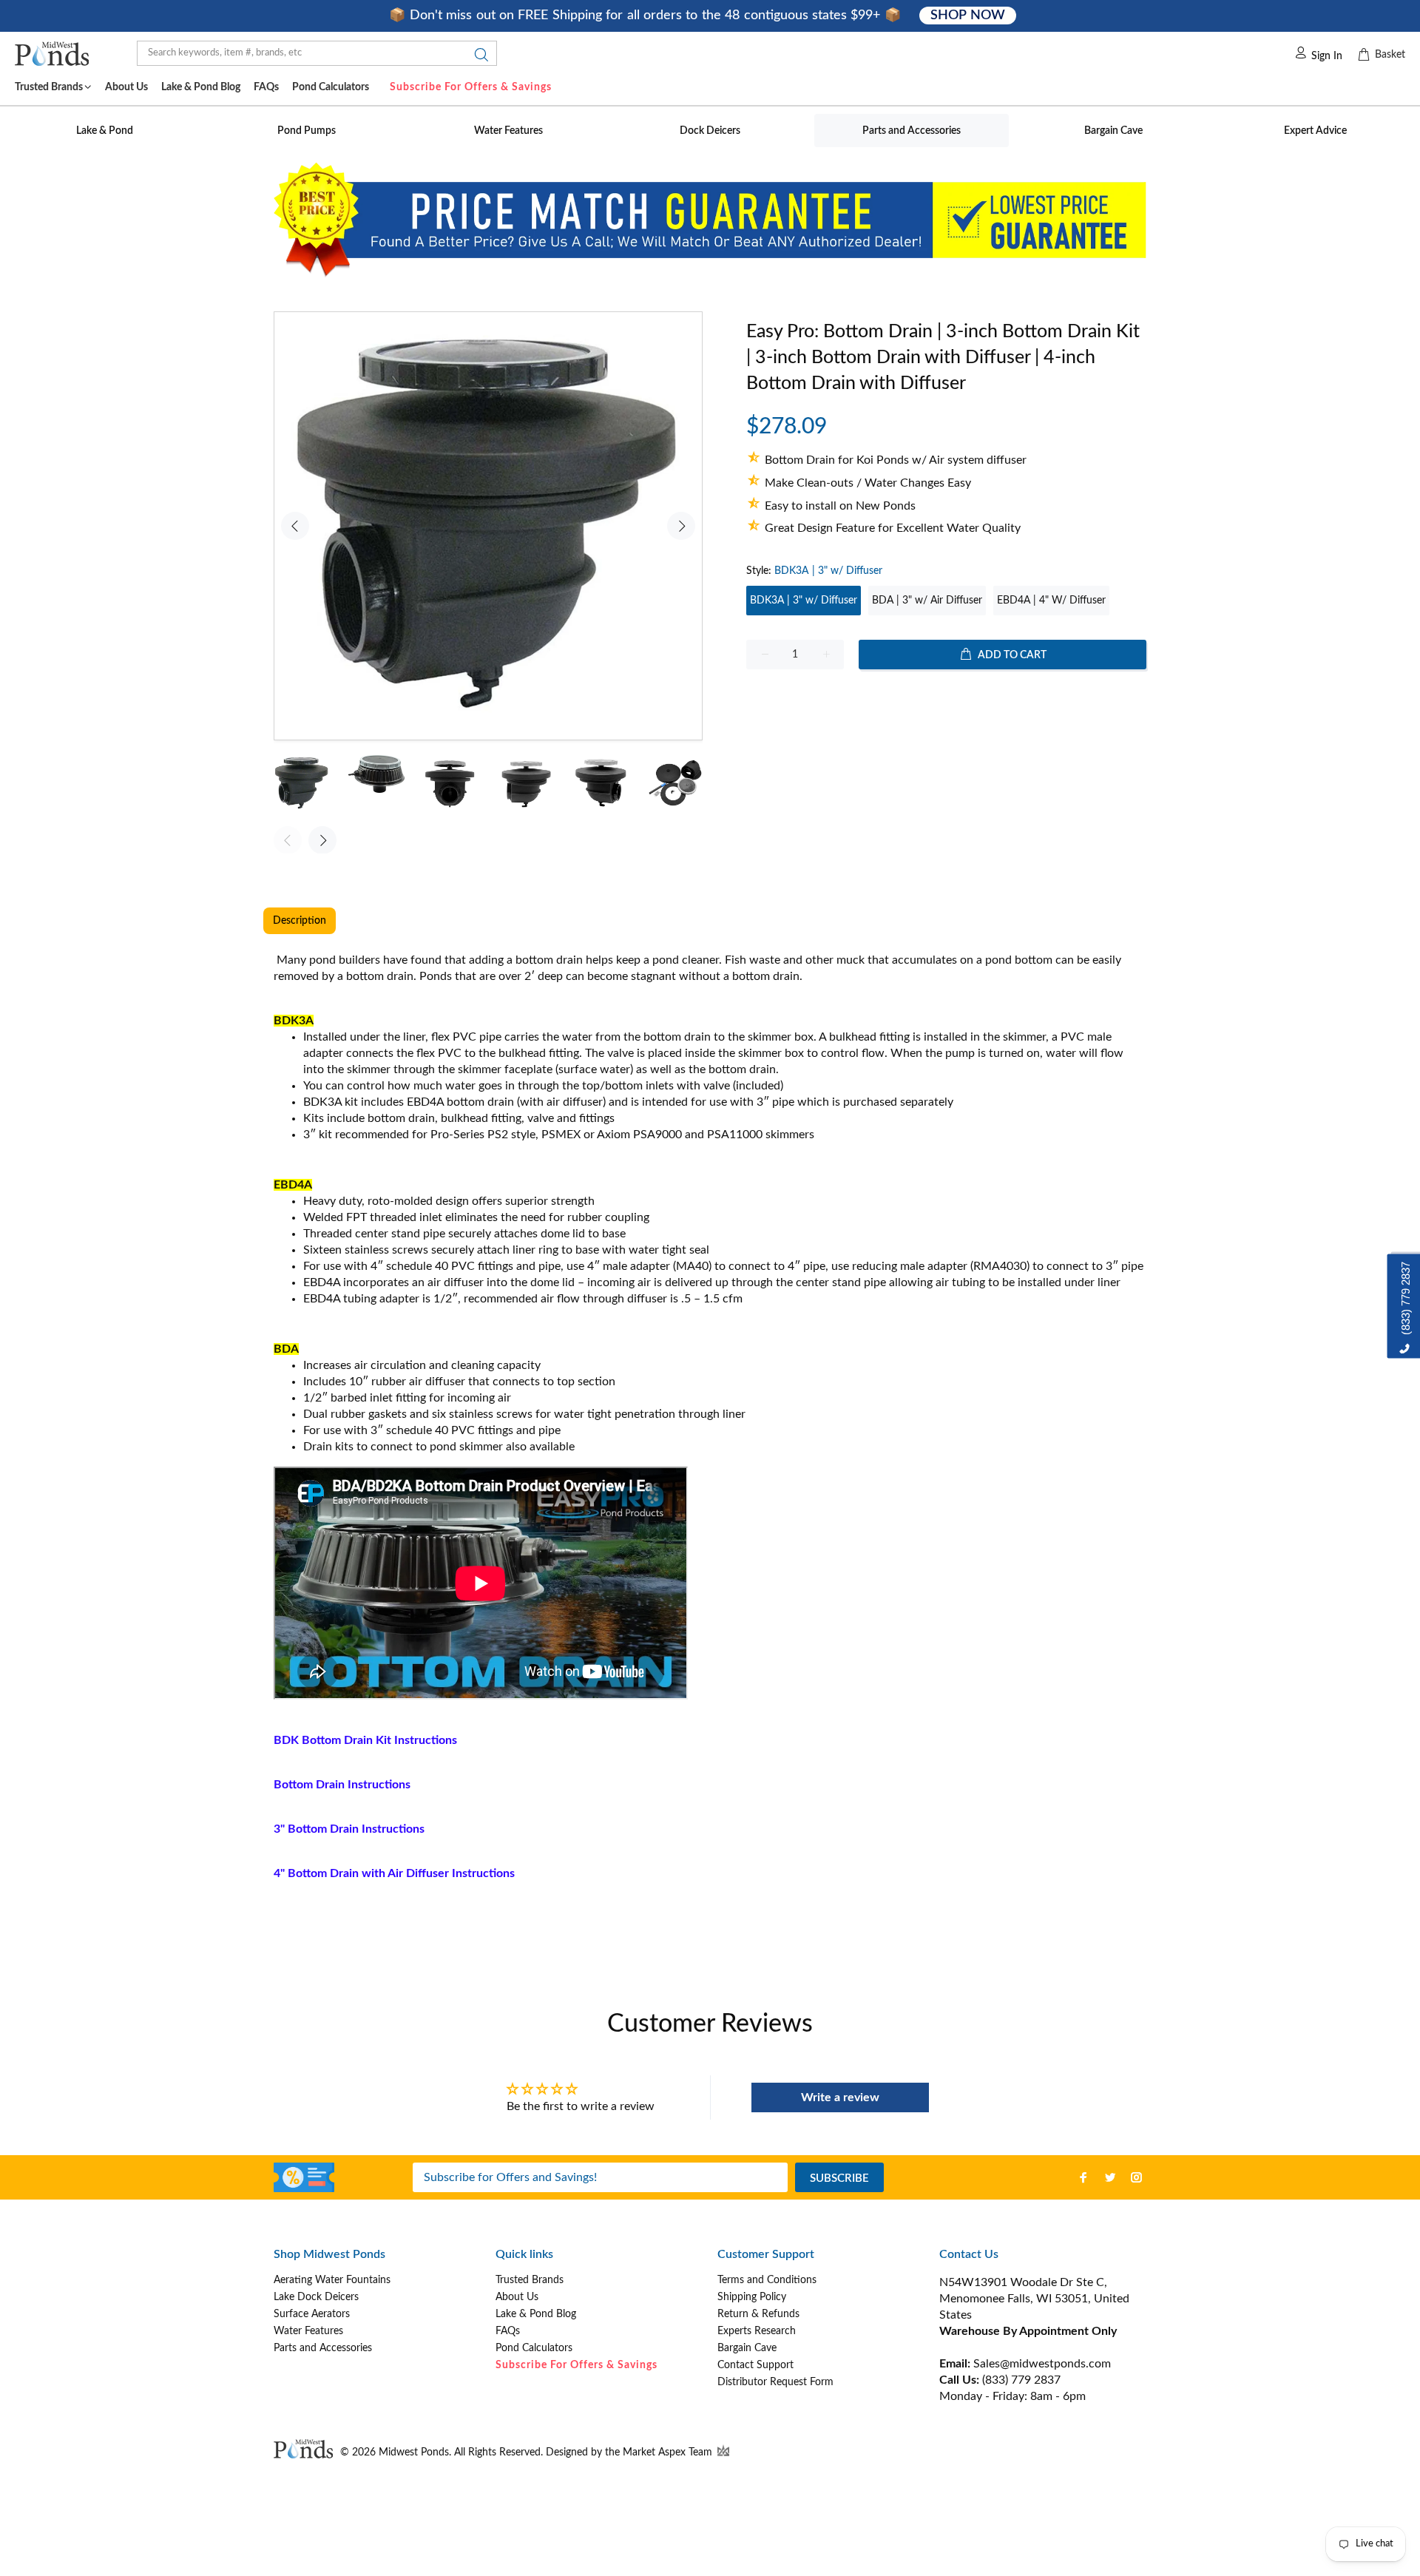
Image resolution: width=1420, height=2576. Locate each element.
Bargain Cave (747, 2348)
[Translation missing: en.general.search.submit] (477, 58)
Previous (295, 526)
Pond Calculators (534, 2348)
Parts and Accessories (323, 2348)
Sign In (1327, 56)
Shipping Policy (752, 2297)
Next (681, 526)
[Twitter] (1110, 2177)
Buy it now (946, 702)
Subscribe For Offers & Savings (471, 87)
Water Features (308, 2331)
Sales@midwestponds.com (1041, 2364)
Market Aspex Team (669, 2452)
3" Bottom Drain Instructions (349, 1829)
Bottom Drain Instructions (342, 1785)
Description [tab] (300, 921)
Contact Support (755, 2365)
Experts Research (757, 2331)
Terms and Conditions (767, 2280)
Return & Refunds (758, 2314)
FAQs (508, 2331)
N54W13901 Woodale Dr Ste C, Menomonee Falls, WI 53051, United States (1034, 2299)
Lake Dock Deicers (316, 2297)
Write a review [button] (840, 2097)
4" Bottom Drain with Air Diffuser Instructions (394, 1873)
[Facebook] (1083, 2177)
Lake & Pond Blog (536, 2314)
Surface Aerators (312, 2314)
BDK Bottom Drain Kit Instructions (365, 1740)
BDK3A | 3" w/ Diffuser (804, 601)
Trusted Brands (530, 2280)
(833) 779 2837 (1021, 2380)
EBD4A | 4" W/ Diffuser (1051, 601)
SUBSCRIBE (839, 2178)
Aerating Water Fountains (332, 2280)
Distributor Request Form (775, 2382)
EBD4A (425, 1102)
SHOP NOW (967, 16)
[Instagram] (1137, 2177)
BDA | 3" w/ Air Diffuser (927, 601)
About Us (517, 2297)
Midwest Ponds (414, 2452)
